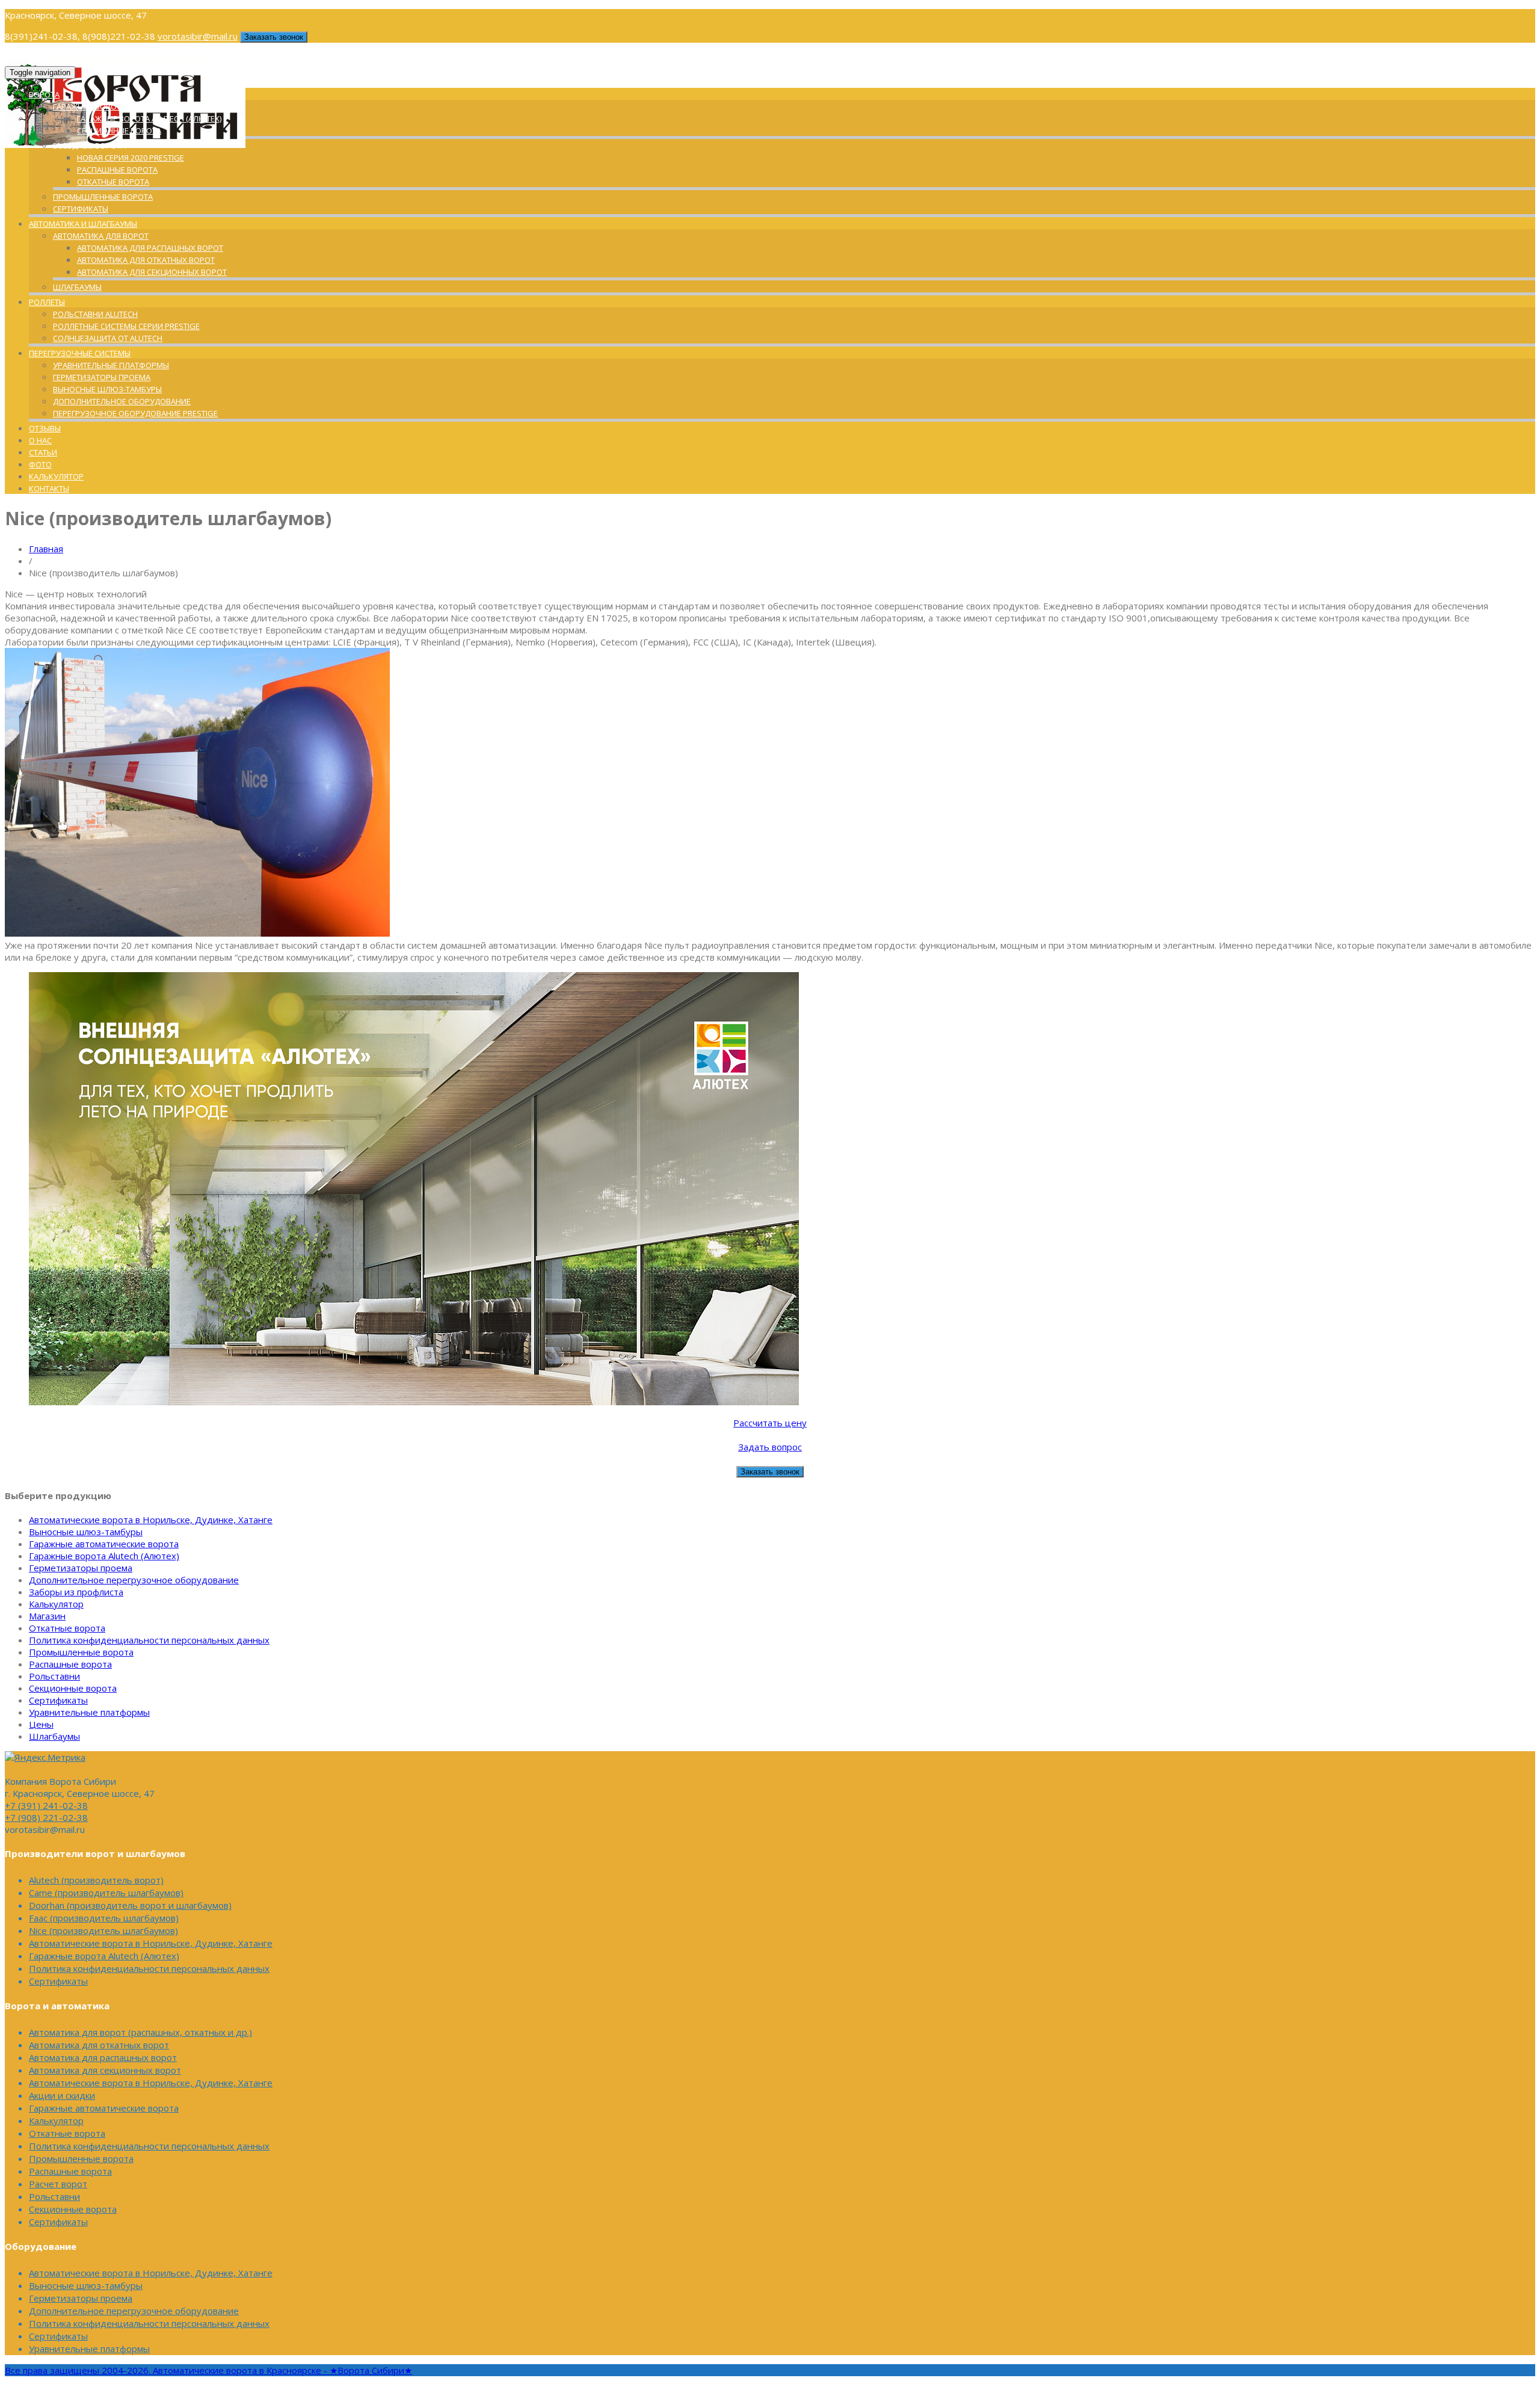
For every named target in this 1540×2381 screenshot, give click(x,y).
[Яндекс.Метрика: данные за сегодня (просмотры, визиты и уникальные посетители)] (45, 1757)
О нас (40, 440)
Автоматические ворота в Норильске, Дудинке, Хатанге (151, 1520)
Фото (40, 464)
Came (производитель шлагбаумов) (106, 1893)
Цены (41, 1724)
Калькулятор (56, 476)
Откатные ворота (113, 182)
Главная (46, 549)
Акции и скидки (62, 2095)
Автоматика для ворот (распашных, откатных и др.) (140, 2032)
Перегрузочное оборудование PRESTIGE (135, 413)
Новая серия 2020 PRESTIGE (131, 158)
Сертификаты (81, 209)
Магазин (47, 1616)
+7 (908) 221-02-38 (46, 1817)
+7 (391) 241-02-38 (46, 1805)
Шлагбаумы (77, 287)
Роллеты (47, 302)
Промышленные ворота (103, 197)
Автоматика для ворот (101, 236)
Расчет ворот (58, 2184)
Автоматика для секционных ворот (152, 272)
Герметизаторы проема (102, 377)
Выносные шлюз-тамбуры (107, 389)
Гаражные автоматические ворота (104, 1544)
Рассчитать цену (770, 1423)
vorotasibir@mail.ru (198, 36)
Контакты (49, 488)
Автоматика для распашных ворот (150, 248)
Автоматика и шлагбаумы (83, 224)
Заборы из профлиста (76, 1592)
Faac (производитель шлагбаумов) (104, 1918)
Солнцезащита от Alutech (108, 338)
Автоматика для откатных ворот (146, 260)
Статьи (43, 452)
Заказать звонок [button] (274, 37)
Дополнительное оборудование (122, 401)
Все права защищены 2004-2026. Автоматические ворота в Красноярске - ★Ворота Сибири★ (208, 2370)
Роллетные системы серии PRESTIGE (126, 326)
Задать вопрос (770, 1447)
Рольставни (54, 1676)
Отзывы (45, 428)
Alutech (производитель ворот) (96, 1880)
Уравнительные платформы (111, 365)
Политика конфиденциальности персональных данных (149, 1640)
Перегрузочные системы (80, 353)
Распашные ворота (117, 170)
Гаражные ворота (89, 106)
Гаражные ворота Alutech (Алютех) (149, 119)
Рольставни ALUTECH (95, 314)
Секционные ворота (119, 131)
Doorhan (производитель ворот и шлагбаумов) (130, 1905)
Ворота (44, 94)
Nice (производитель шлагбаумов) (103, 1930)
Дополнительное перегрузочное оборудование (134, 1580)
